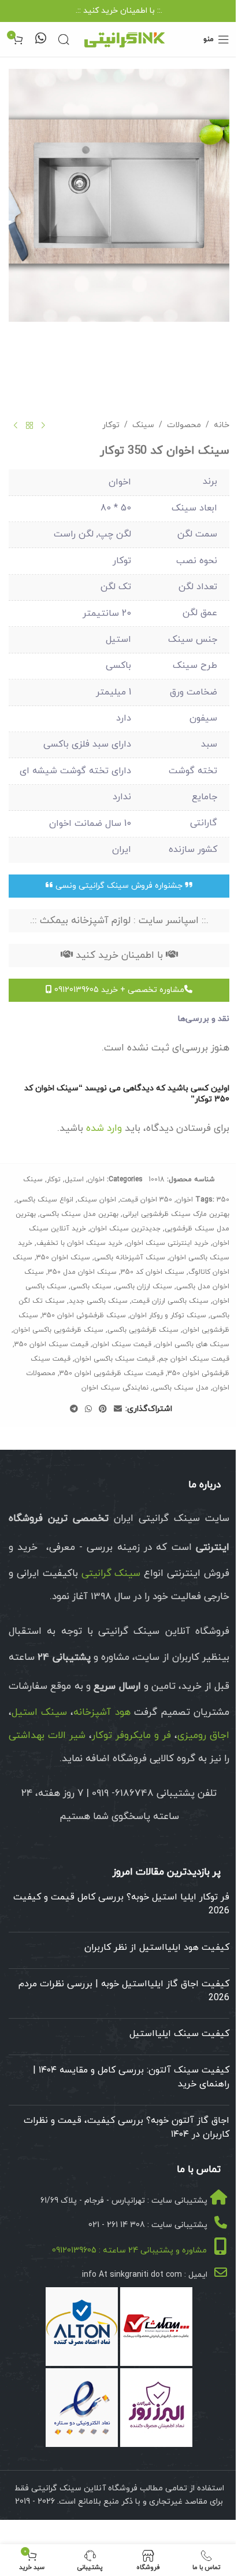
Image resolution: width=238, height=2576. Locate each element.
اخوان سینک (97, 1200)
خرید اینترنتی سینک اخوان (168, 1243)
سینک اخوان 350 (63, 1258)
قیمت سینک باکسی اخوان (115, 1359)
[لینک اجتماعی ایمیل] (118, 1410)
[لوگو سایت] (124, 38)
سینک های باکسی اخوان (192, 1344)
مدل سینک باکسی (181, 1388)
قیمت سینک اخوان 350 (51, 1344)
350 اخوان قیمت (146, 1200)
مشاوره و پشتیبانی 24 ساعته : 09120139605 (129, 2250)
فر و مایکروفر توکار (131, 1736)
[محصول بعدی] (16, 425)
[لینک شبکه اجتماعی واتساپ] (88, 1410)
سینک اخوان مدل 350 (82, 1272)
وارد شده (104, 1129)
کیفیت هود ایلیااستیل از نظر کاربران (157, 1947)
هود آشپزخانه (102, 1713)
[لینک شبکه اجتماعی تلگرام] (74, 1410)
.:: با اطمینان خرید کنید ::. (119, 11)
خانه (222, 425)
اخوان (96, 1179)
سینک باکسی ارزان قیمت (170, 1301)
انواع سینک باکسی (45, 1200)
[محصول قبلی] (43, 425)
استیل (74, 1179)
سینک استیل (39, 1713)
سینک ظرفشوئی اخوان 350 (84, 1315)
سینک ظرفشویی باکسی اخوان (58, 1330)
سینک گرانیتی (111, 1574)
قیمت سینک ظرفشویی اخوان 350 (111, 1373)
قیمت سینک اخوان (122, 1344)
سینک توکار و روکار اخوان (168, 1315)
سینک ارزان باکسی (144, 1287)
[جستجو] (64, 39)
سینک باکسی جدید (98, 1301)
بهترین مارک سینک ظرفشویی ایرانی (176, 1214)
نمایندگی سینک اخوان (115, 1388)
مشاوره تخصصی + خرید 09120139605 (118, 990)
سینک (143, 425)
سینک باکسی (91, 1287)
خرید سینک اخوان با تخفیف (79, 1243)
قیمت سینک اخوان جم (194, 1359)
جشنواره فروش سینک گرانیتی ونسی (119, 886)
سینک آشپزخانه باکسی (130, 1258)
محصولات (184, 425)
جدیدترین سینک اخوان (125, 1229)
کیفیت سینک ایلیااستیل (179, 2034)
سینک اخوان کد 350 (153, 1272)
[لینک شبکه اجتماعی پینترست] (103, 1410)
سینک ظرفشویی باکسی (143, 1330)
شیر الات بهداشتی (47, 1736)
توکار (111, 425)
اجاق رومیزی (203, 1736)
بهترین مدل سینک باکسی (79, 1214)
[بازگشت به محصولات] (29, 425)
